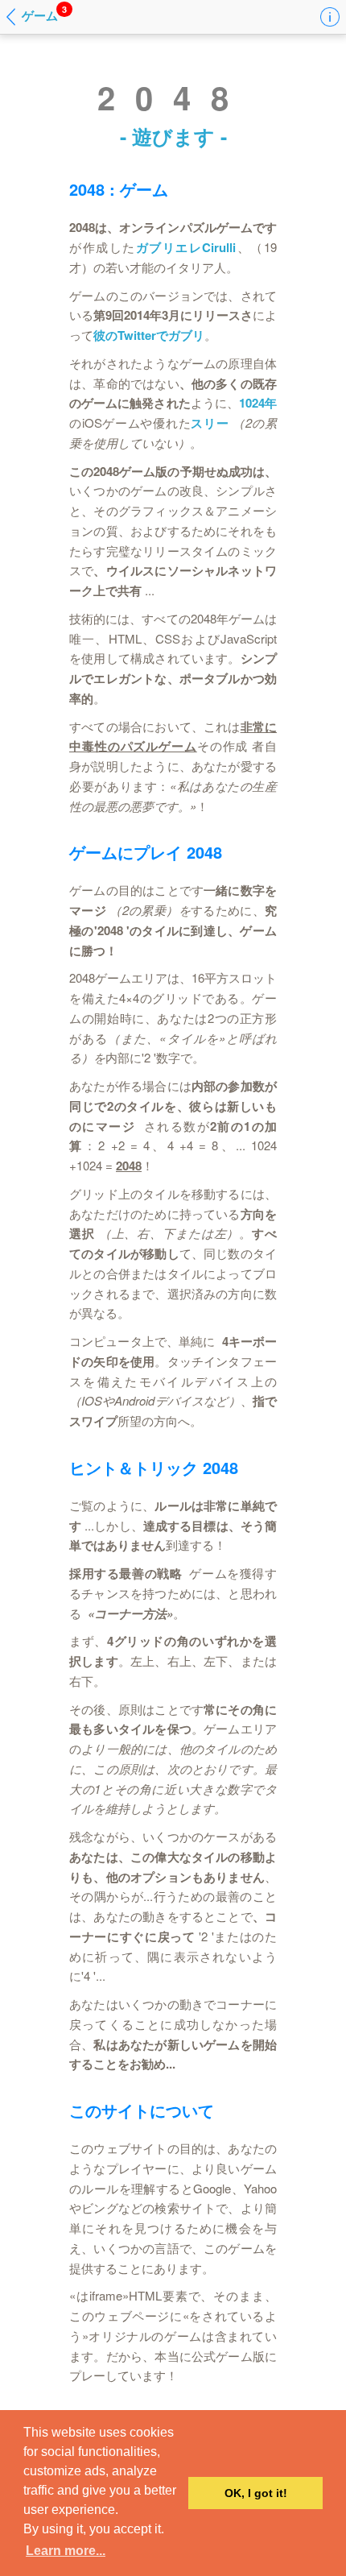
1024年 (258, 403)
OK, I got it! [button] (256, 2493)
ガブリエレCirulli (186, 247)
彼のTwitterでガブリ (149, 335)
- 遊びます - (173, 136)
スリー (210, 423)
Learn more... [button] (66, 2551)
